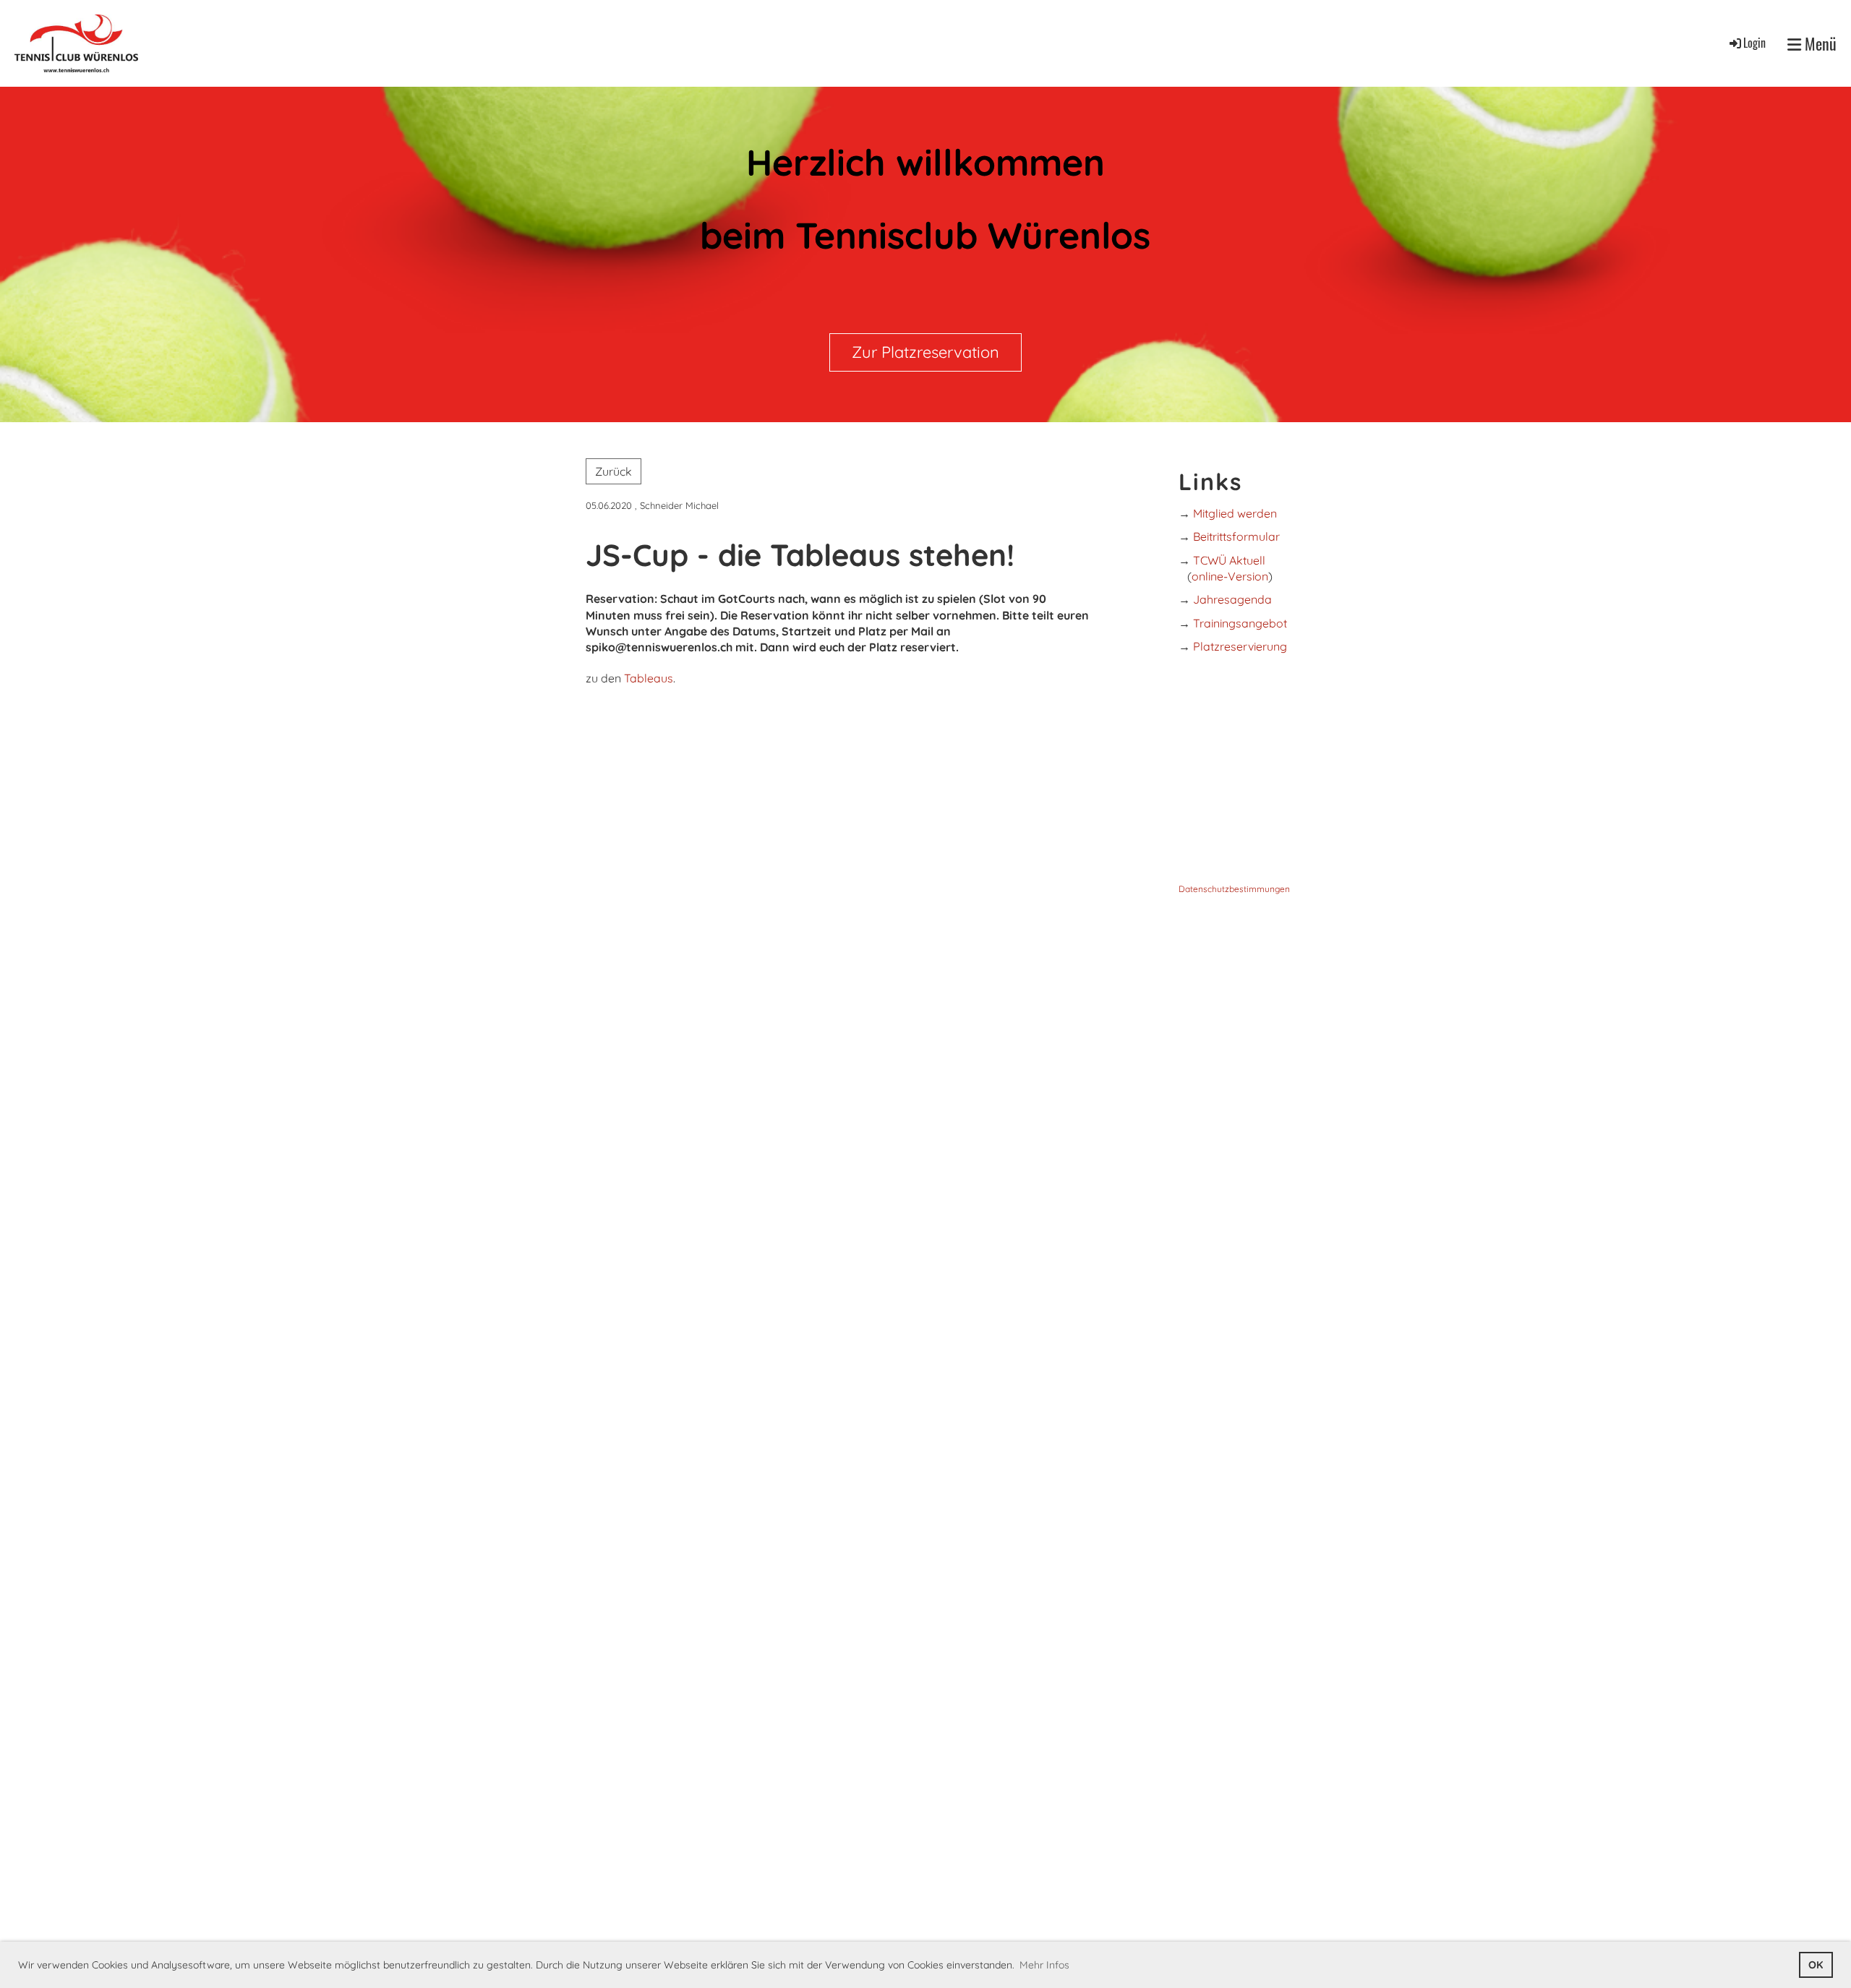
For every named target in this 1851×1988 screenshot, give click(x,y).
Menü (1819, 44)
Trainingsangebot (1240, 623)
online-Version (1230, 576)
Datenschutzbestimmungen (1234, 889)
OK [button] (1816, 1965)
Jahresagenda (1232, 599)
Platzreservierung (1240, 646)
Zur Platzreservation (925, 352)
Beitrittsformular (1236, 536)
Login (1754, 43)
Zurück (614, 471)
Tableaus (649, 678)
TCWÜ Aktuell (1229, 560)
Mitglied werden (1235, 513)
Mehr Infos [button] (1044, 1965)
